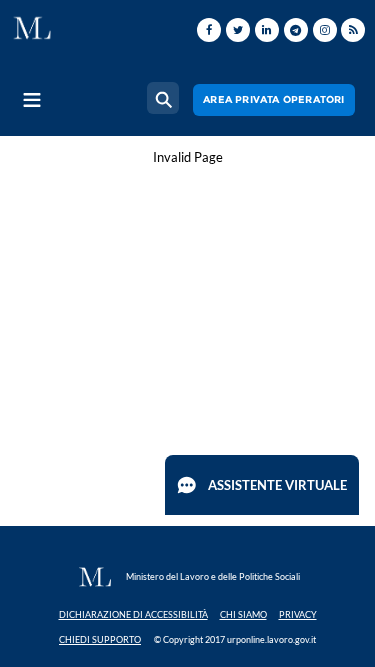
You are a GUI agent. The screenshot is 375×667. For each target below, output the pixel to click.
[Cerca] (163, 98)
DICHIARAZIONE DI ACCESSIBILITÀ (133, 614)
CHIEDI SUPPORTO (100, 639)
